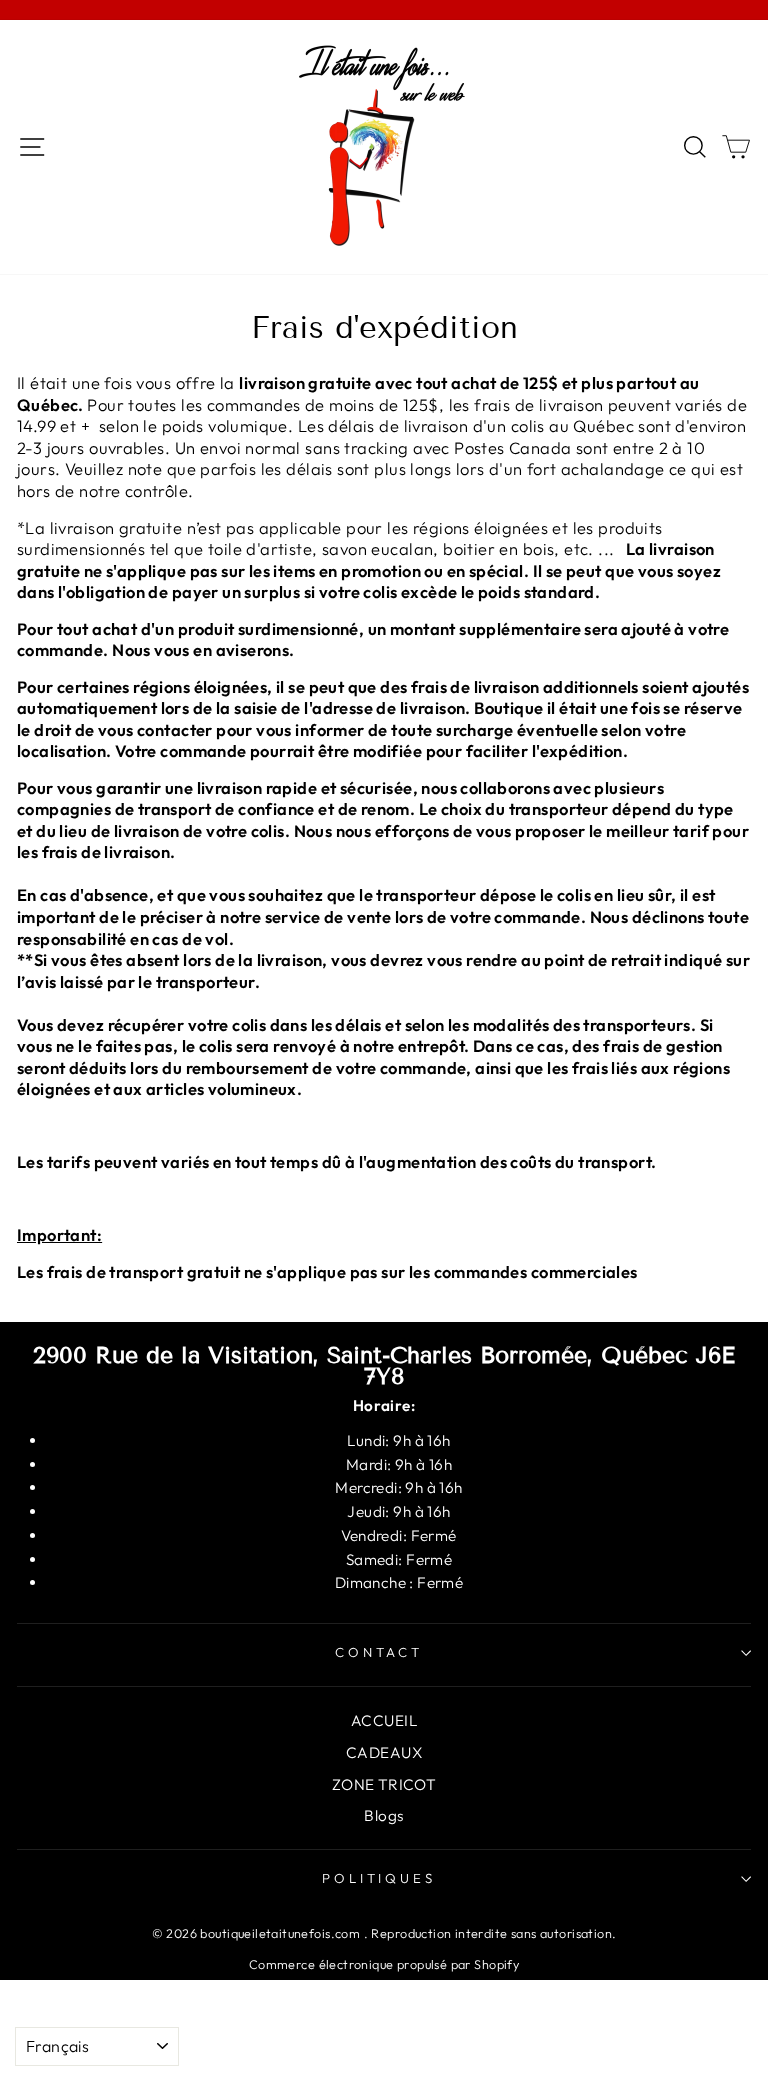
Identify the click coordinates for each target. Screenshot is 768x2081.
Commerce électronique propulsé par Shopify (384, 1964)
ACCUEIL (384, 1720)
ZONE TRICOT (384, 1784)
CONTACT (379, 1652)
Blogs (383, 1815)
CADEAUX (384, 1752)
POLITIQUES (379, 1878)
